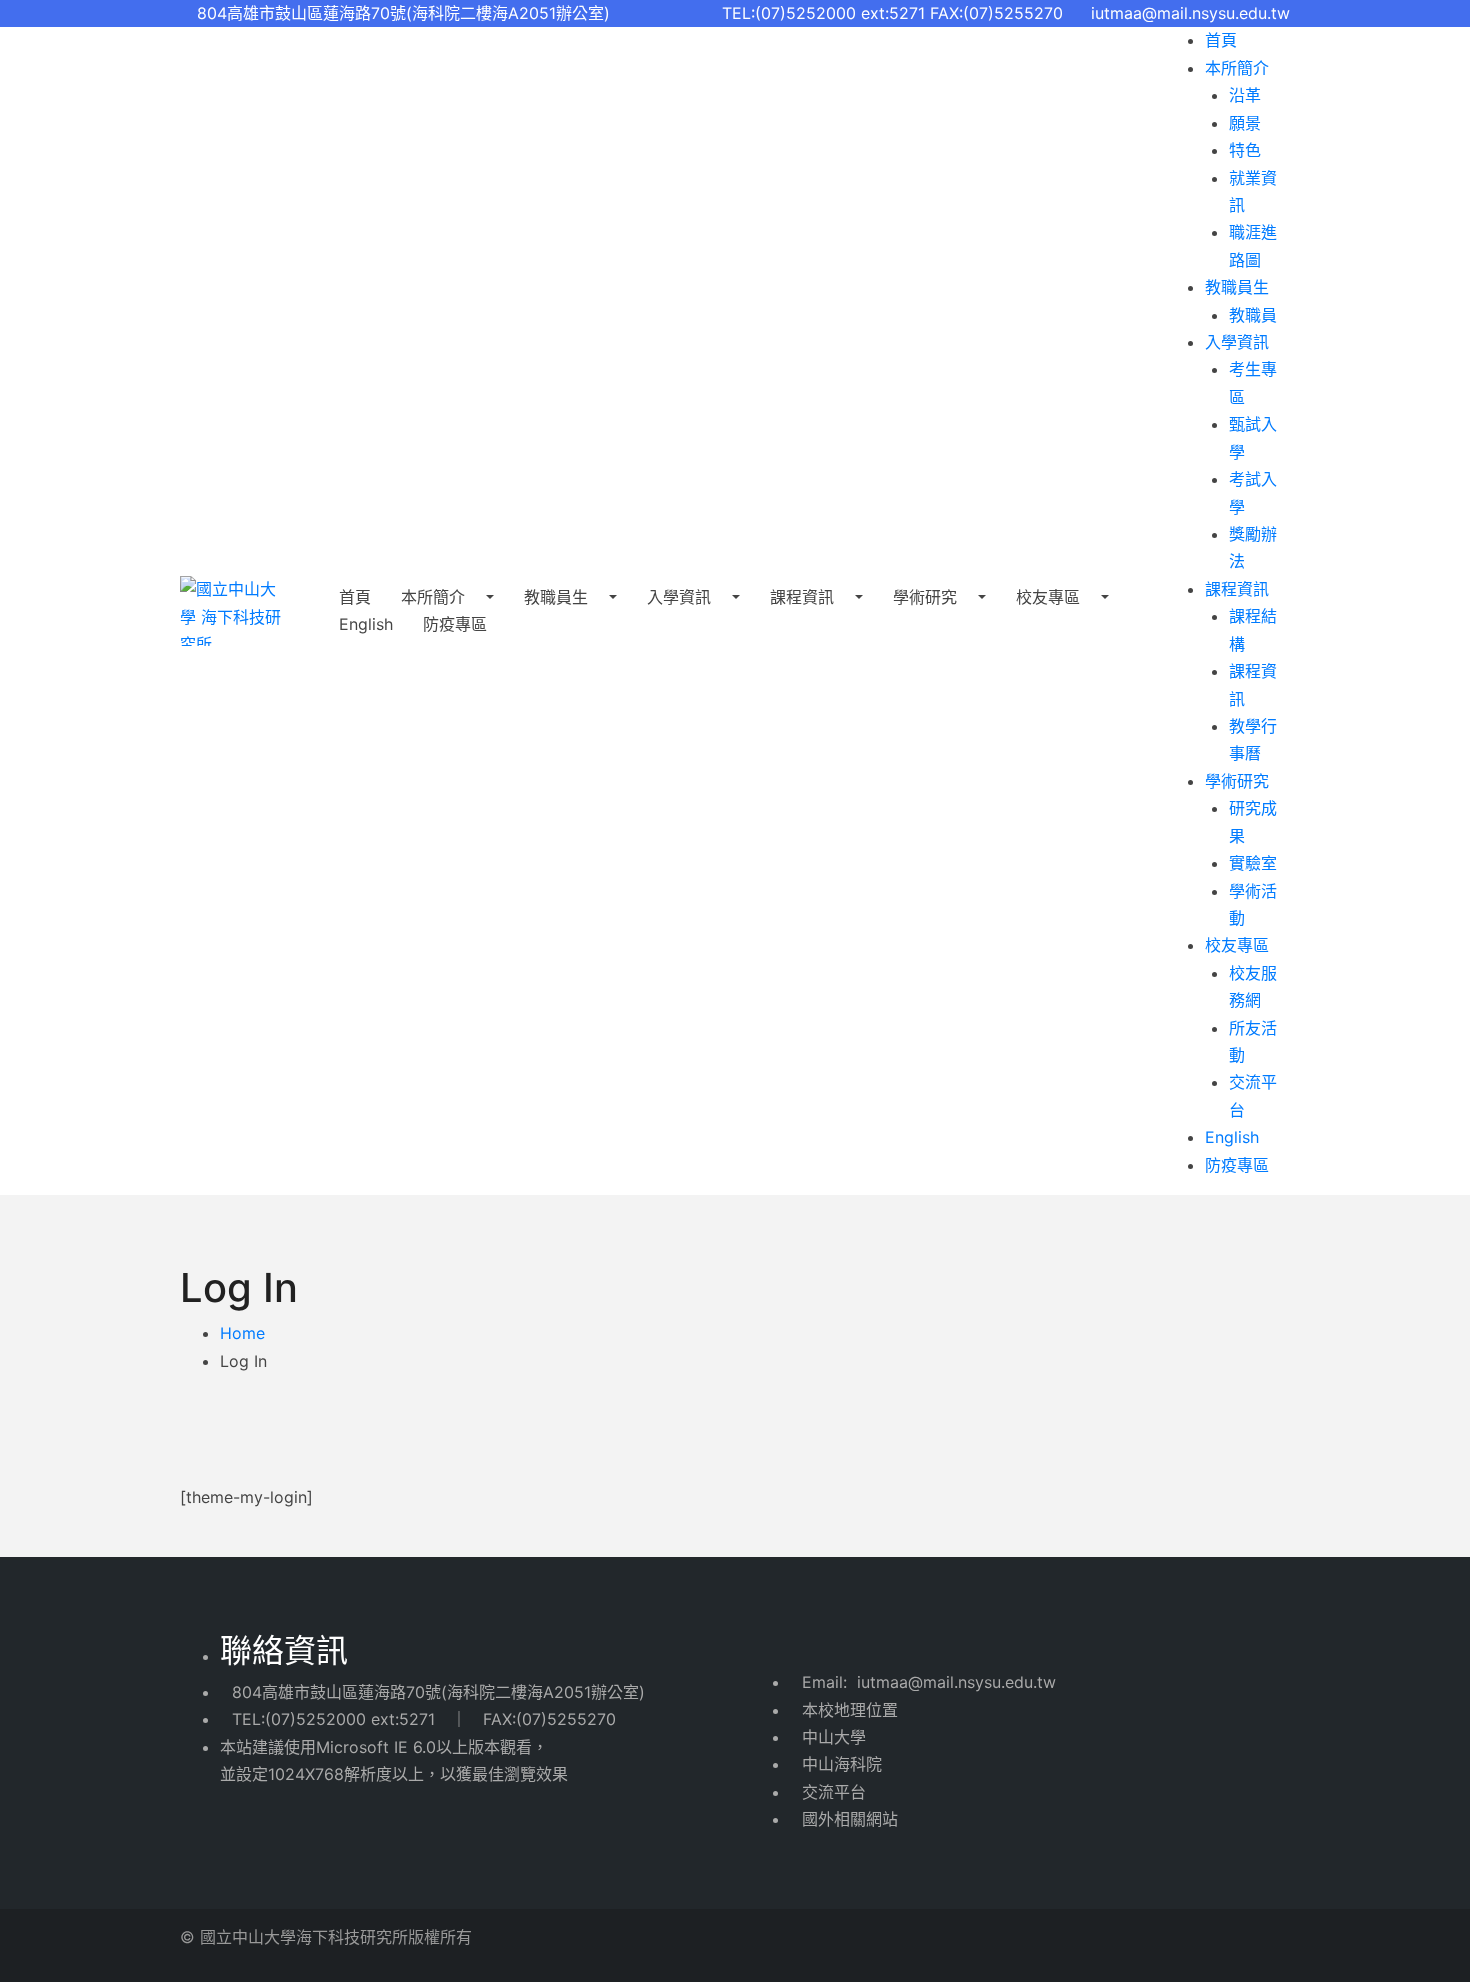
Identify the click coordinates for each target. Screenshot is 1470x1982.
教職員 (1253, 315)
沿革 (1245, 95)
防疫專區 (1237, 1165)
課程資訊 (804, 597)
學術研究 (927, 597)
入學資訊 (681, 597)
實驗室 (1253, 863)
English (366, 624)
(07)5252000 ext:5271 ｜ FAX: (390, 1719)
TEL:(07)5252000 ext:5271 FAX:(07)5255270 (900, 13)
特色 (1245, 150)
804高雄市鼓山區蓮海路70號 (336, 1692)
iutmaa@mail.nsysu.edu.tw (1190, 13)
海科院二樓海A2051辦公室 (543, 1692)
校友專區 (1050, 597)
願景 (1245, 123)
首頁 (1221, 40)
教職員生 (558, 597)
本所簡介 (435, 597)
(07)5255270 (566, 1719)
